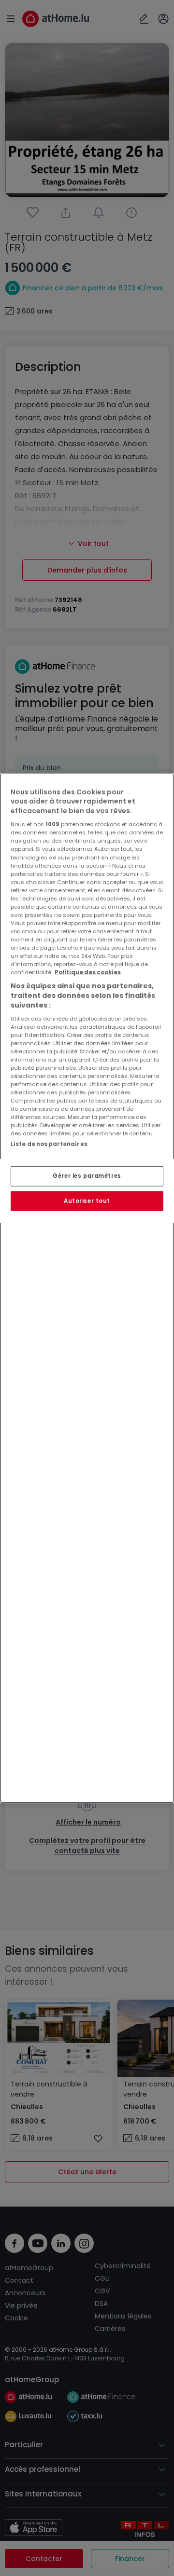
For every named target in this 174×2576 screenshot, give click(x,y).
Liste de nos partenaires (49, 1144)
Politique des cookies (88, 972)
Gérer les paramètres (87, 1175)
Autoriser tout (87, 1200)
